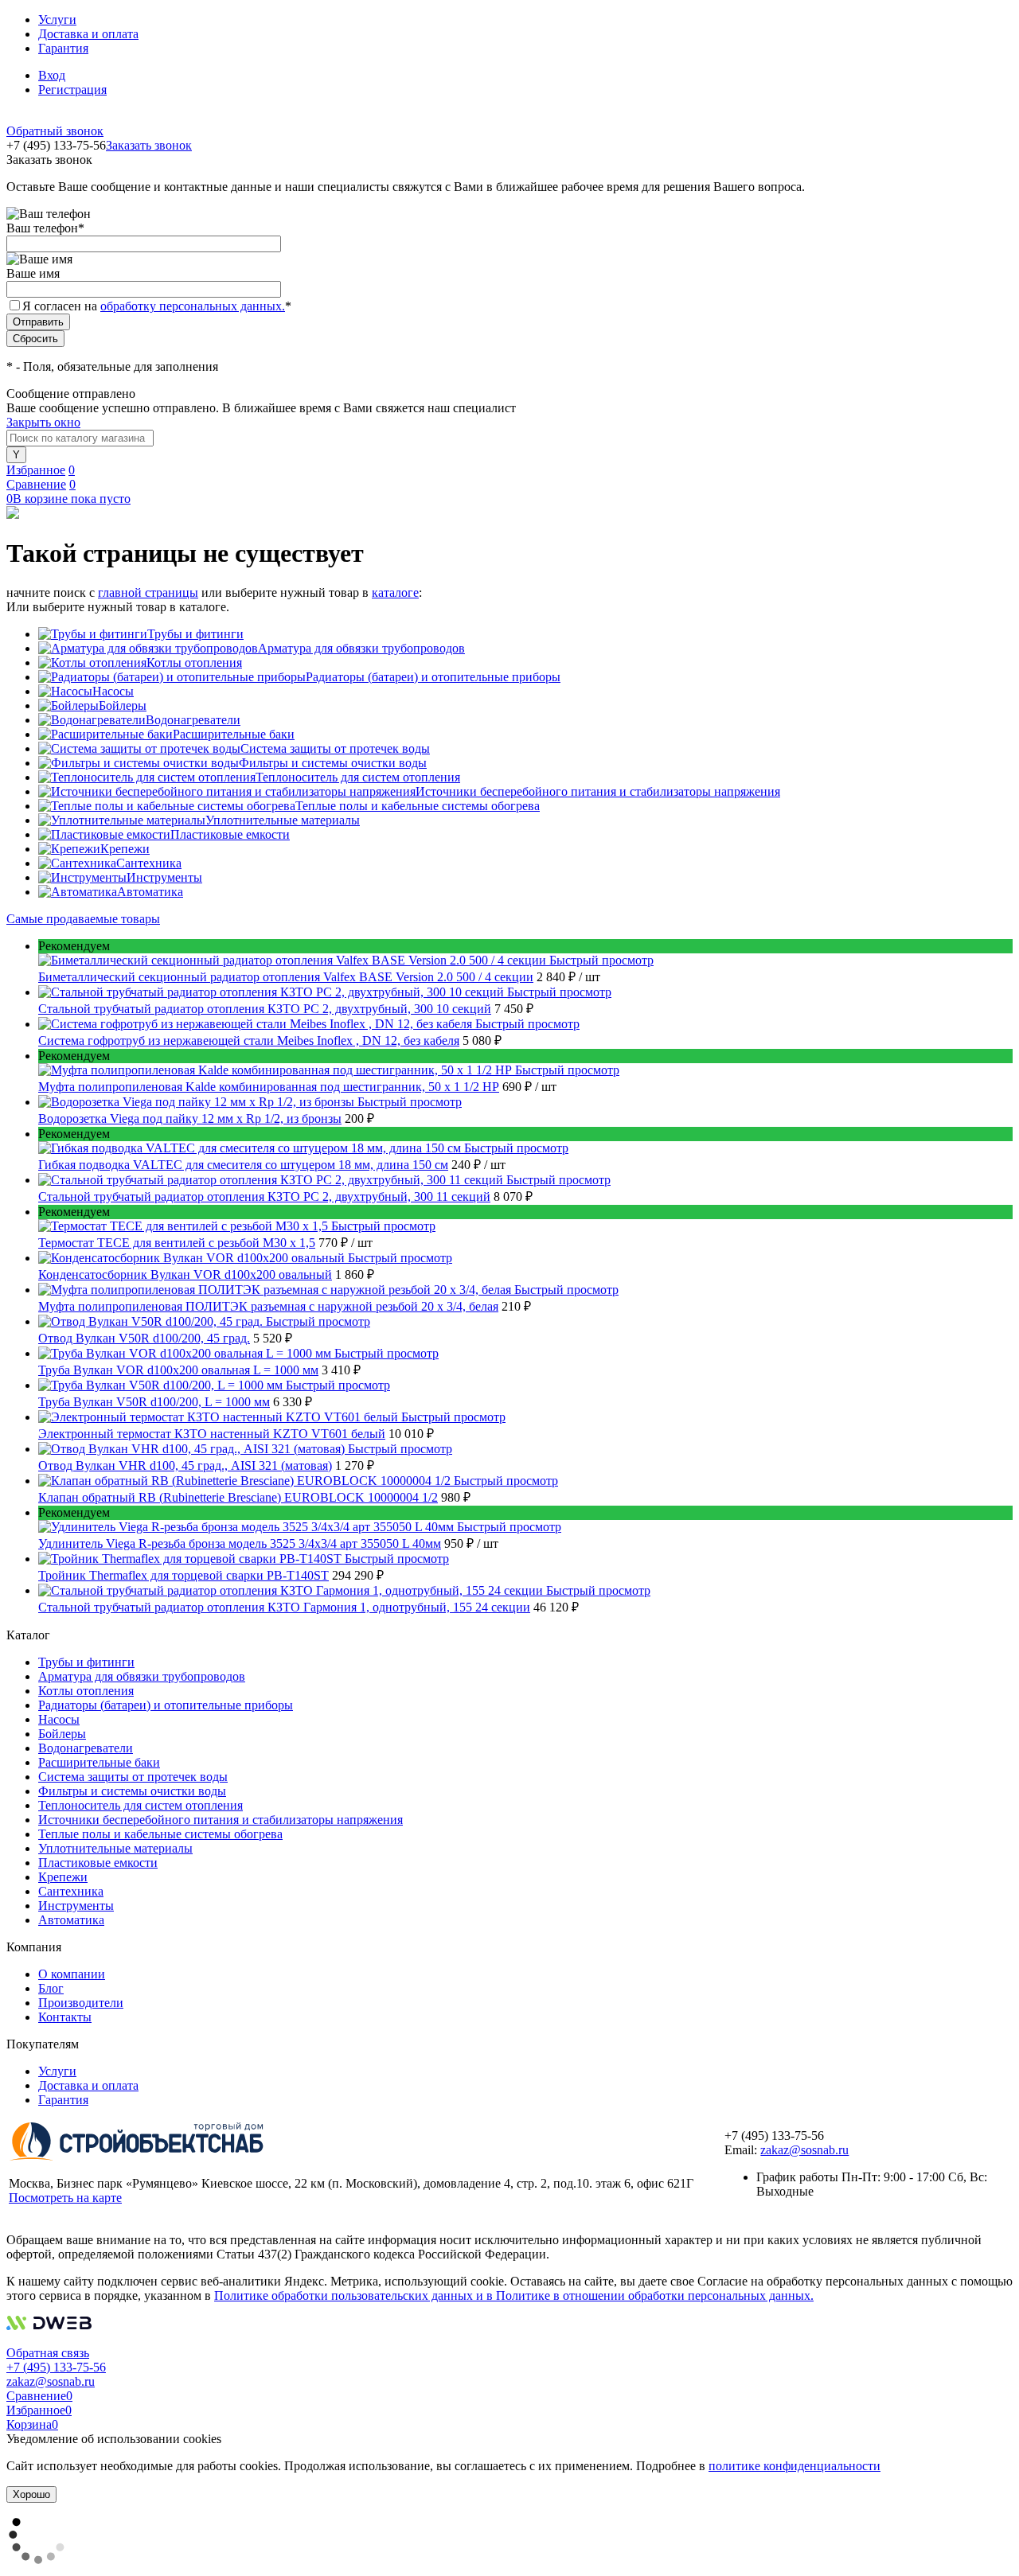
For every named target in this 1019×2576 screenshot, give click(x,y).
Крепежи (125, 849)
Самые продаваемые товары (83, 919)
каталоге (395, 592)
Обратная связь (48, 2353)
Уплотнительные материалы (283, 820)
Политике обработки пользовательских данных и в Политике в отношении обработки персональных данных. (514, 2295)
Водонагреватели (193, 720)
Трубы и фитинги (195, 634)
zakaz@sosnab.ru (804, 2150)
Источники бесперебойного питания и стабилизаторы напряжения (598, 791)
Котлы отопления (194, 663)
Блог (51, 1988)
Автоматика (150, 892)
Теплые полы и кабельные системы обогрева (418, 806)
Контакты (65, 2017)
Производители (81, 2003)
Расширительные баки (234, 734)
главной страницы (148, 592)
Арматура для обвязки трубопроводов (361, 648)
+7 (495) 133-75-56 (56, 2367)
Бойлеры (123, 705)
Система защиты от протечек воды (335, 748)
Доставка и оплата (88, 34)
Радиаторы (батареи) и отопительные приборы (433, 677)
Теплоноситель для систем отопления (358, 777)
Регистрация (72, 90)
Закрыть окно (43, 422)
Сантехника (149, 863)
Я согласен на (157, 306)
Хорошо (31, 2494)
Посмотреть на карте (65, 2198)
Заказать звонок (149, 145)
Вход (52, 75)
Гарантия (63, 48)
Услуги (57, 19)
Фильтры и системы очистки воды (333, 763)
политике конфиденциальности (795, 2466)
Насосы (113, 691)
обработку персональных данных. (193, 306)
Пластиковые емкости (230, 834)
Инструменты (164, 877)
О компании (72, 1974)
